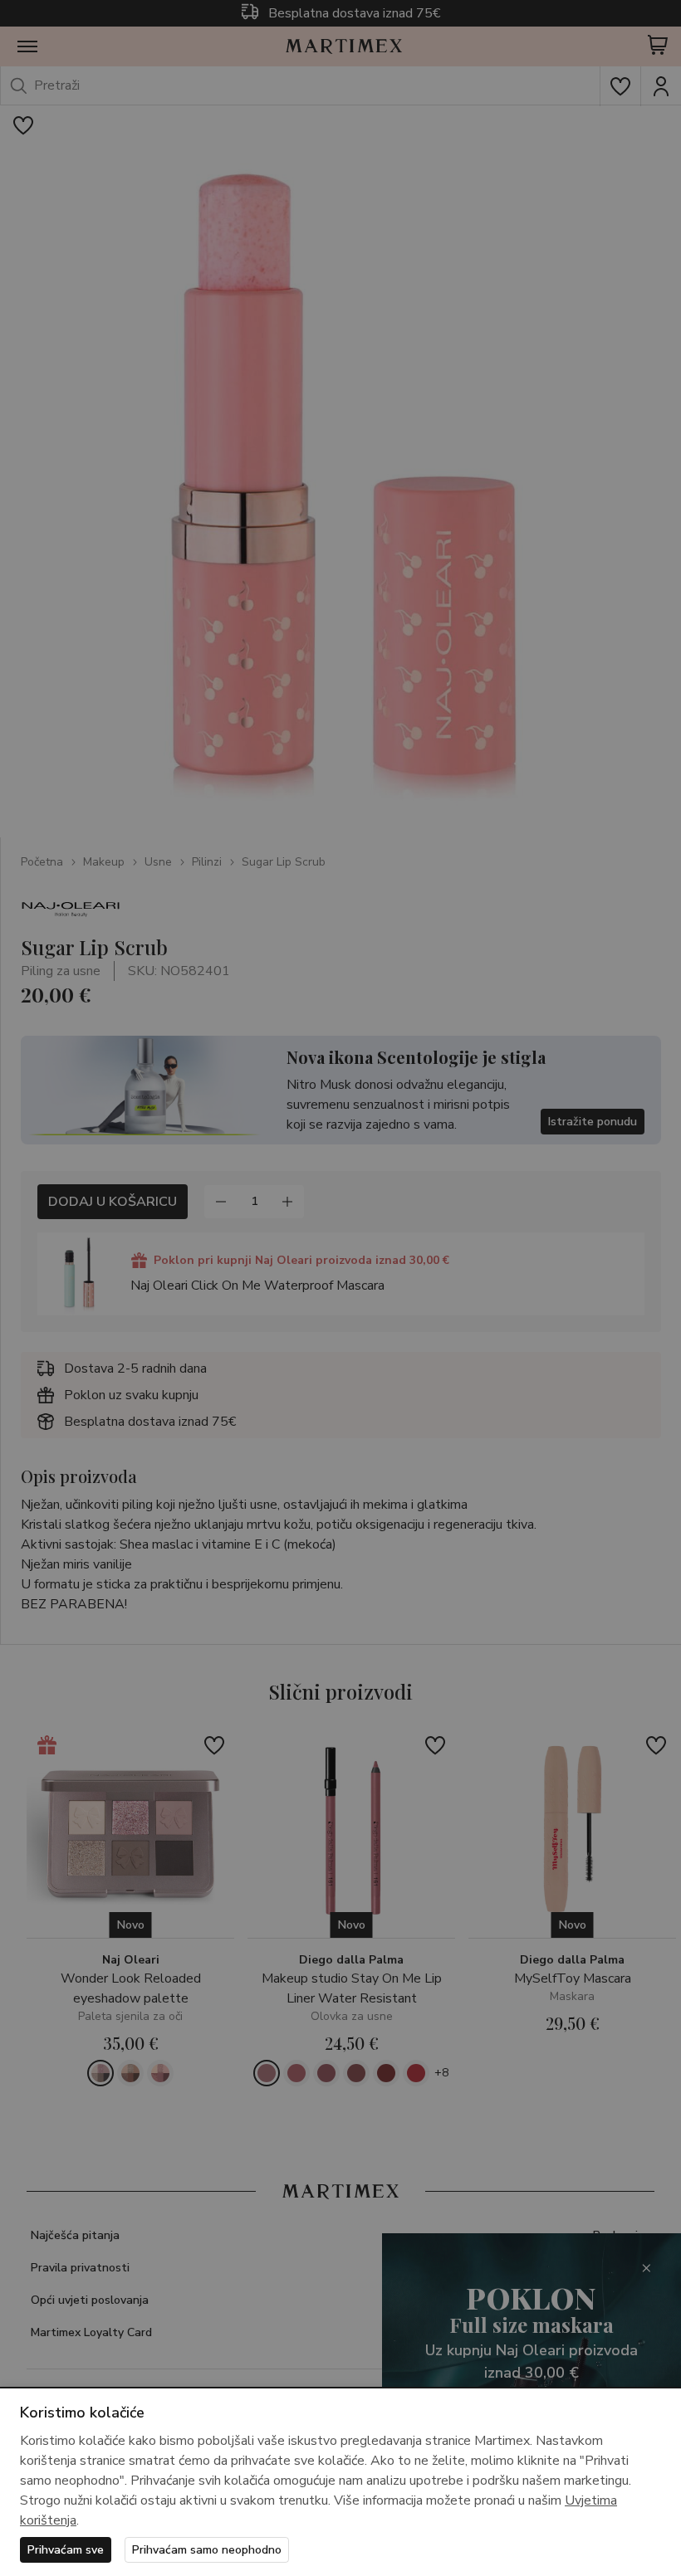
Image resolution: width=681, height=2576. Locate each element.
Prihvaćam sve (66, 2550)
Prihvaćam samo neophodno (207, 2550)
